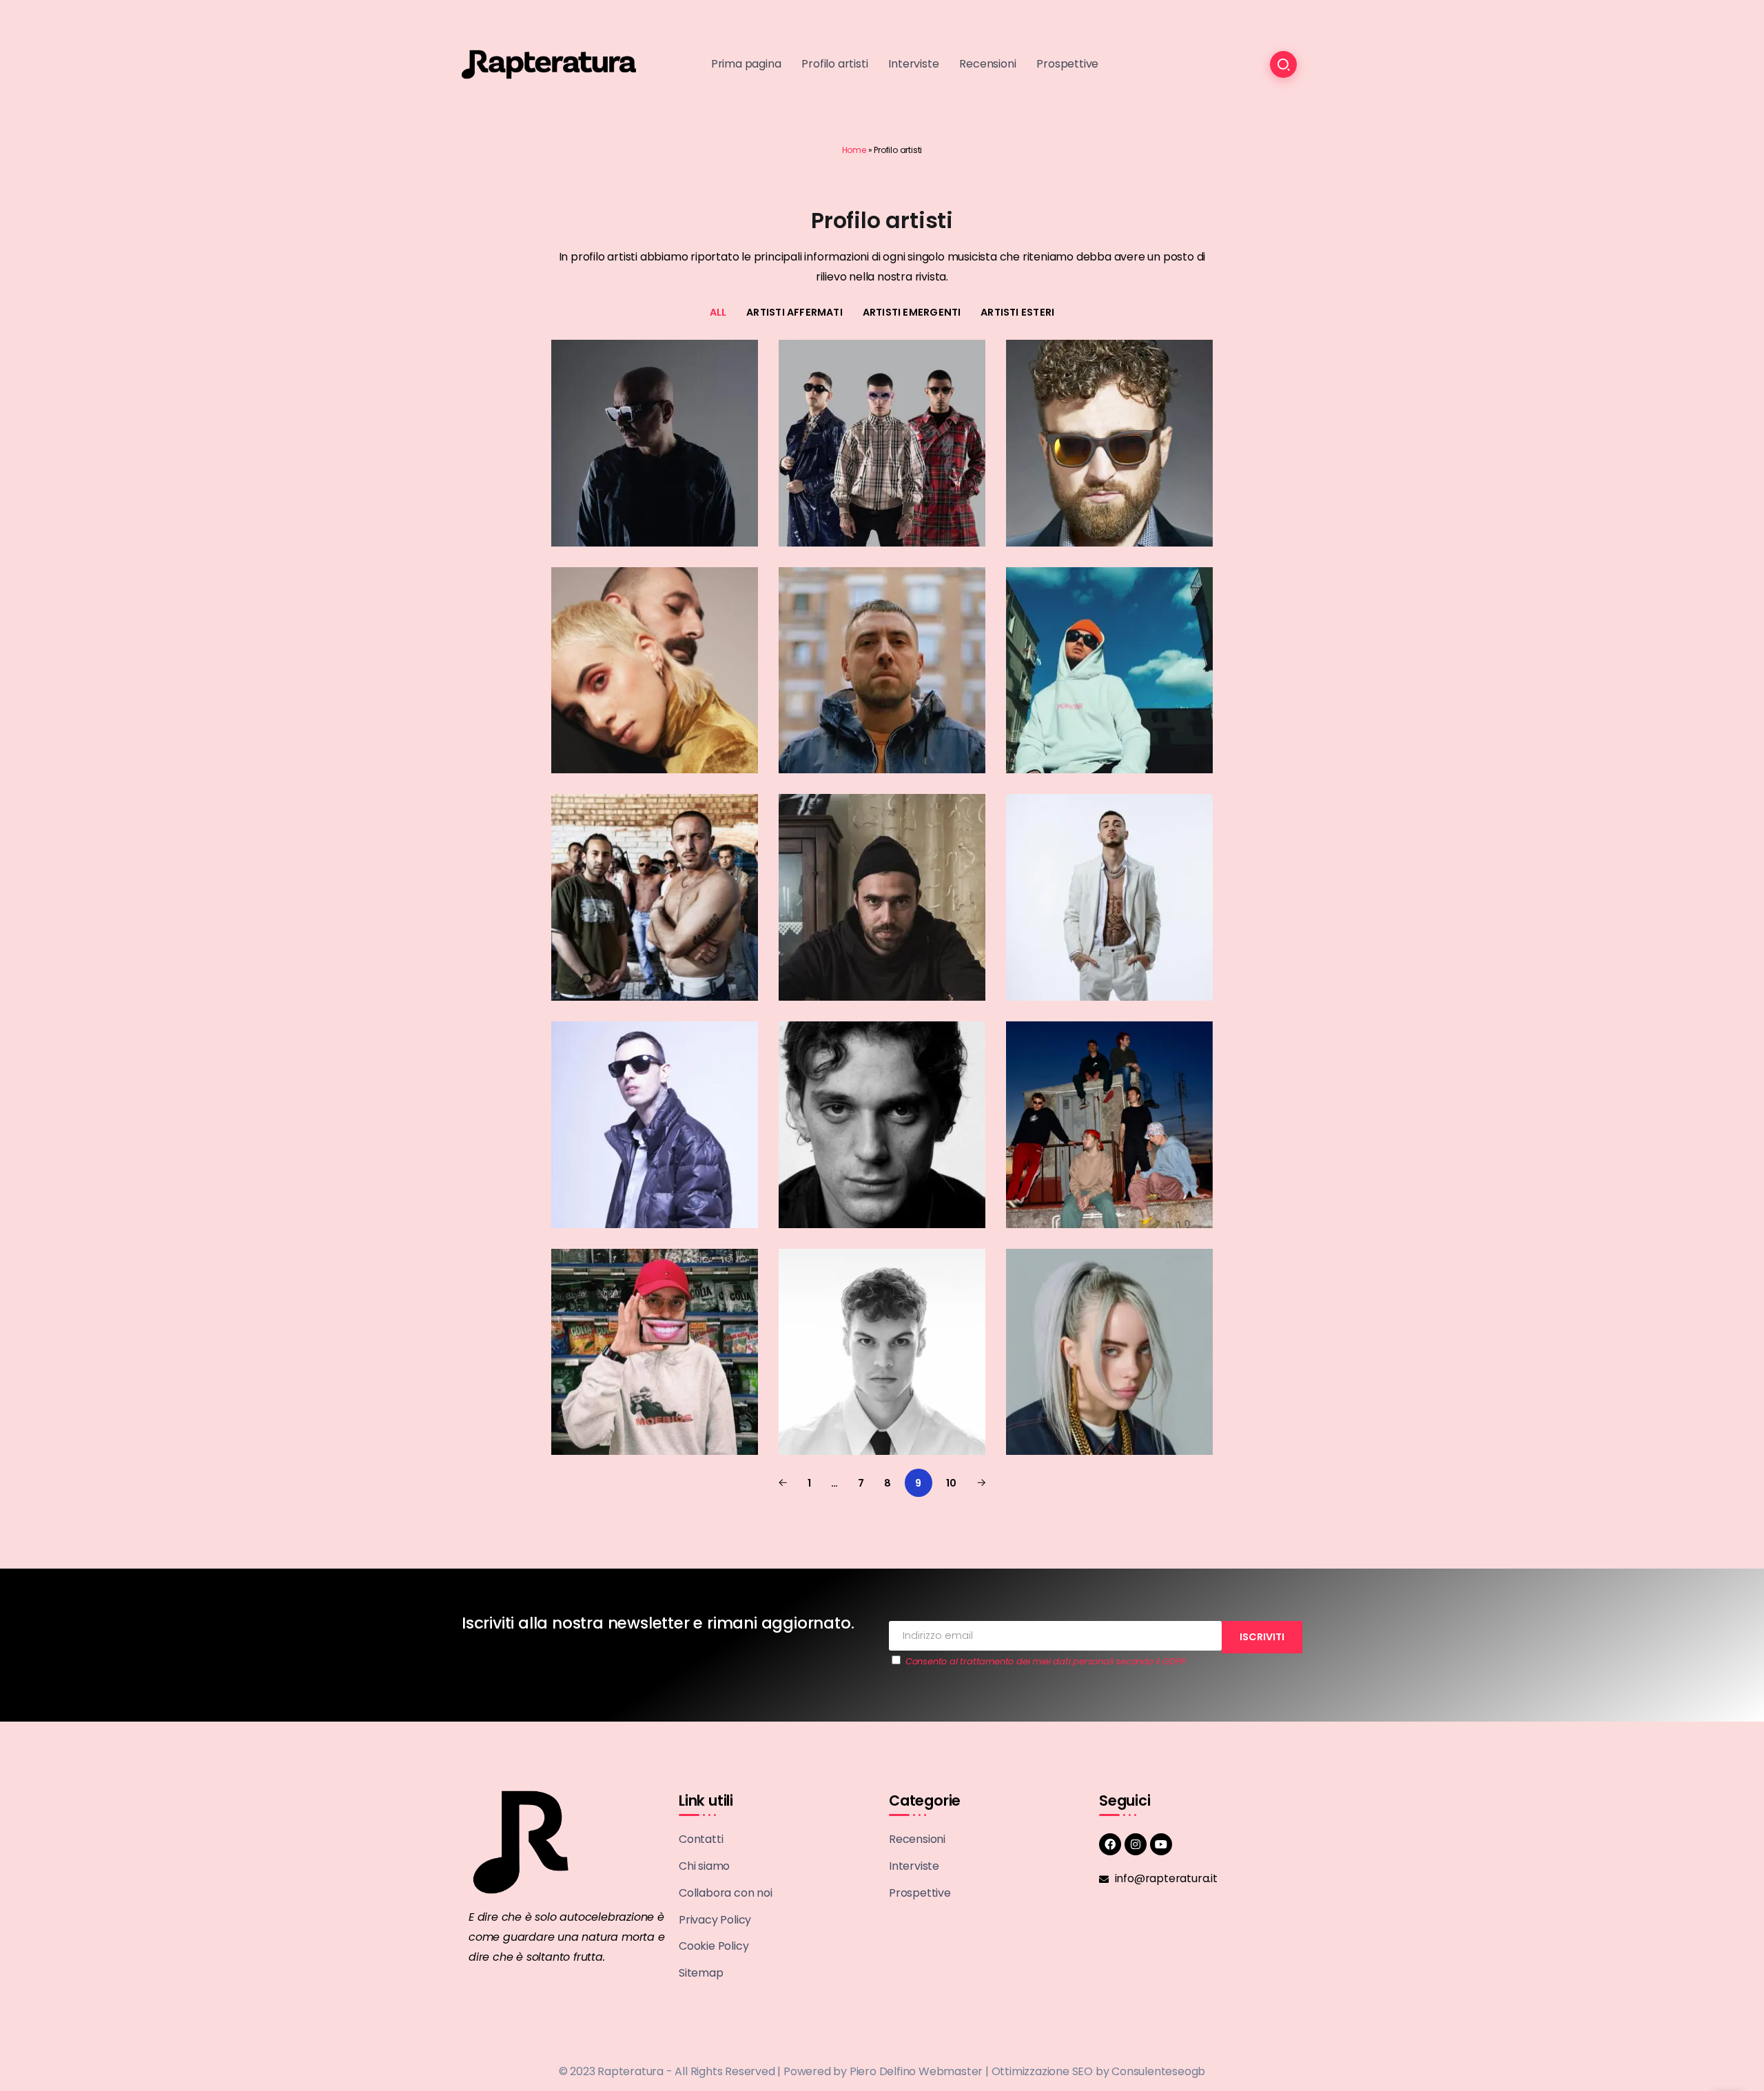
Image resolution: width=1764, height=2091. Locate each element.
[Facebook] (1110, 1844)
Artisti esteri (1017, 312)
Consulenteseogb (1158, 2071)
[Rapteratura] (549, 64)
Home (854, 150)
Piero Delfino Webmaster (916, 2071)
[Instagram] (1136, 1844)
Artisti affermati (794, 312)
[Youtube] (1161, 1844)
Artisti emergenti (912, 312)
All (718, 312)
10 (951, 1483)
